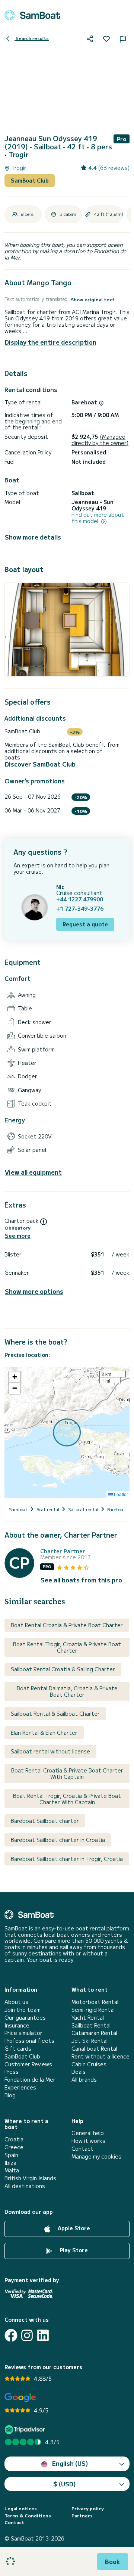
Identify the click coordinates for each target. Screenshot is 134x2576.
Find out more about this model (98, 518)
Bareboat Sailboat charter (45, 1821)
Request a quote (85, 924)
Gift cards (18, 2049)
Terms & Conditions (28, 2516)
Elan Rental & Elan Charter (44, 1733)
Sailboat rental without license (50, 1751)
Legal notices (21, 2508)
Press (12, 2072)
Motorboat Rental (95, 2002)
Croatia (14, 2139)
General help (88, 2133)
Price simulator (23, 2033)
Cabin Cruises (89, 2064)
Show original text (93, 299)
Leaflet (120, 1494)
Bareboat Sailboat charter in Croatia (58, 1840)
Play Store (73, 2250)
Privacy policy (88, 2508)
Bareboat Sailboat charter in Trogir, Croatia (67, 1859)
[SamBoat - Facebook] (11, 2335)
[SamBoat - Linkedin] (43, 2335)
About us (16, 2002)
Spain (11, 2155)
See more (18, 1236)
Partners (82, 2516)
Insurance (17, 2025)
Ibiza (10, 2163)
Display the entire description (51, 342)
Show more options (34, 1291)
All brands (84, 2080)
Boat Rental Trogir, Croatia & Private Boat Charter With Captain (67, 1799)
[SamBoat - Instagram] (27, 2335)
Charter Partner (63, 1551)
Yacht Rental (88, 2018)
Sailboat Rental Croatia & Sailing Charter (63, 1669)
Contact (82, 2149)
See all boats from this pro (81, 1580)
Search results (32, 38)
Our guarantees (25, 2018)
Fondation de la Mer (30, 2080)
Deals (79, 2072)
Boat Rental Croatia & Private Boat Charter (67, 1625)
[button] (15, 1377)
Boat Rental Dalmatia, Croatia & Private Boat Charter (67, 1691)
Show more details (33, 537)
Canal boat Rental (94, 2049)
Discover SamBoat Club (40, 764)
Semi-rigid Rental (93, 2010)
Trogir (18, 168)
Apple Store (73, 2228)
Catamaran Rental (94, 2033)
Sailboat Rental (91, 2025)
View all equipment (33, 1172)
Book (113, 2561)
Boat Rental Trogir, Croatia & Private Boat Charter (67, 1647)
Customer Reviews (28, 2064)
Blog (10, 2095)
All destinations (25, 2186)
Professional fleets (29, 2041)
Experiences (20, 2087)
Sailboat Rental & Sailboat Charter (55, 1713)
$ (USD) (65, 2484)
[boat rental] (32, 15)
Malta (12, 2170)
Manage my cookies (96, 2156)
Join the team (23, 2010)
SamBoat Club (30, 180)
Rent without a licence (100, 2056)
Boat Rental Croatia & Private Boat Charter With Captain (67, 1773)
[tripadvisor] (26, 2429)
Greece (14, 2147)
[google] (20, 2398)
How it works (88, 2141)
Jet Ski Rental (90, 2041)
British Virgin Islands (30, 2178)
